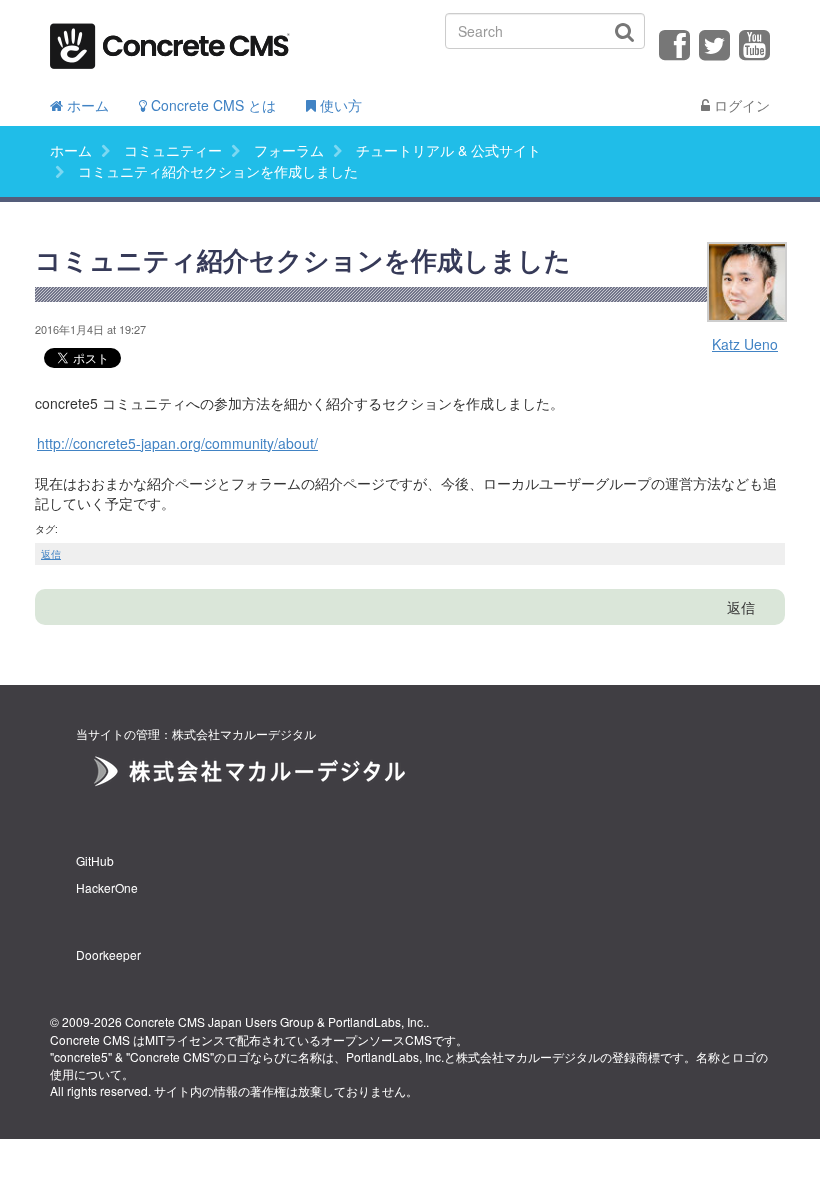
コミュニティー (173, 150)
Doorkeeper (108, 954)
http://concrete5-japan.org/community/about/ (177, 443)
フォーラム (289, 150)
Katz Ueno (745, 344)
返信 (51, 554)
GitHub (95, 860)
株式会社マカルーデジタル (528, 1056)
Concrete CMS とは (211, 105)
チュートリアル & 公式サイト (448, 150)
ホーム (86, 105)
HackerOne (107, 887)
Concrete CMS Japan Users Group (219, 1021)
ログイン (740, 105)
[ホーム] (170, 39)
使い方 (339, 105)
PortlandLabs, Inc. (377, 1021)
